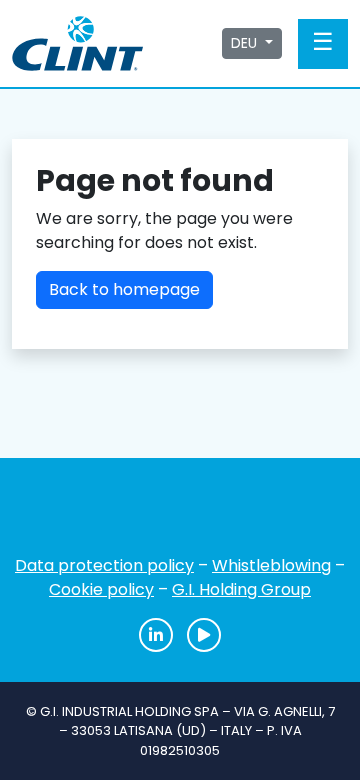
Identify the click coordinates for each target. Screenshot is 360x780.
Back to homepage (124, 289)
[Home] (180, 513)
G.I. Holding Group (241, 589)
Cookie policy (101, 589)
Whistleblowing (271, 565)
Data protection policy (104, 565)
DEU (246, 43)
